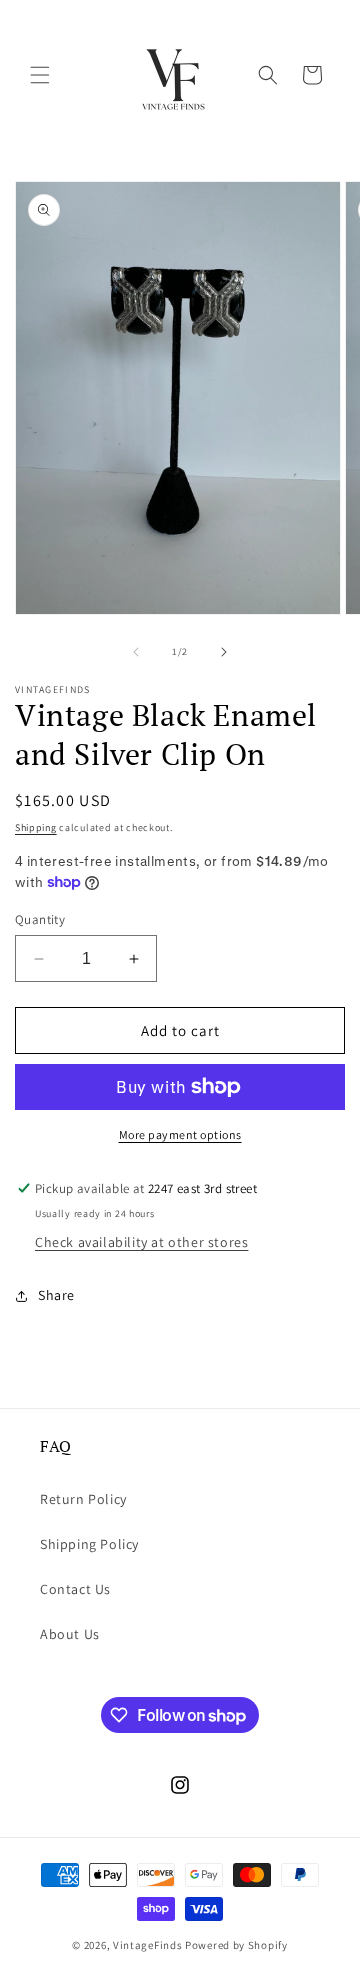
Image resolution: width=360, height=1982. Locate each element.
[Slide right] (224, 652)
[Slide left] (136, 652)
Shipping (36, 827)
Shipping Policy (89, 1544)
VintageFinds (147, 1945)
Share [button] (56, 1295)
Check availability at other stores (141, 1242)
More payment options (180, 1134)
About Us (70, 1634)
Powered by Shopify (236, 1945)
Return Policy (83, 1499)
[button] (40, 75)
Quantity (40, 919)
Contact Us (75, 1589)
